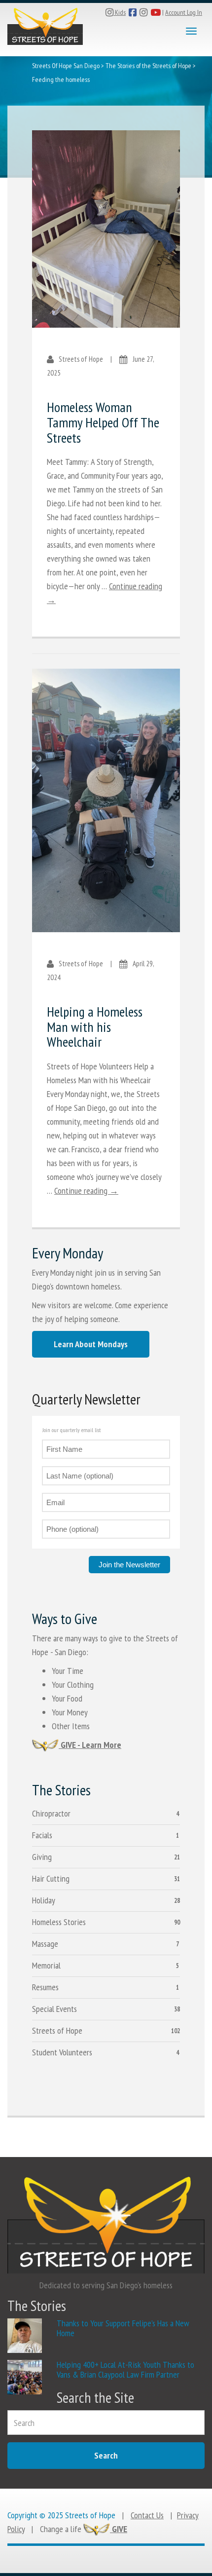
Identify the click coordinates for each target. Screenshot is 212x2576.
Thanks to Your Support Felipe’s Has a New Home (123, 2328)
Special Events (54, 2009)
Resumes (45, 1987)
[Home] (45, 24)
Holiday (44, 1900)
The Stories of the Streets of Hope (148, 66)
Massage (45, 1944)
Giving (42, 1857)
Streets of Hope (57, 2030)
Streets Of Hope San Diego (66, 66)
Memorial (46, 1965)
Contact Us (147, 2515)
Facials (42, 1835)
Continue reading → (86, 1191)
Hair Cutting (51, 1878)
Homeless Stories (59, 1922)
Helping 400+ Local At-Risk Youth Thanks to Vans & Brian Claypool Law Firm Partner (125, 2369)
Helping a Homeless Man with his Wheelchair (95, 1027)
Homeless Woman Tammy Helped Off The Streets (103, 422)
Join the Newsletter (129, 1565)
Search (106, 2455)
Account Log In (184, 12)
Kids (120, 12)
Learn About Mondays (91, 1344)
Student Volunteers (62, 2052)
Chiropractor (51, 1813)
